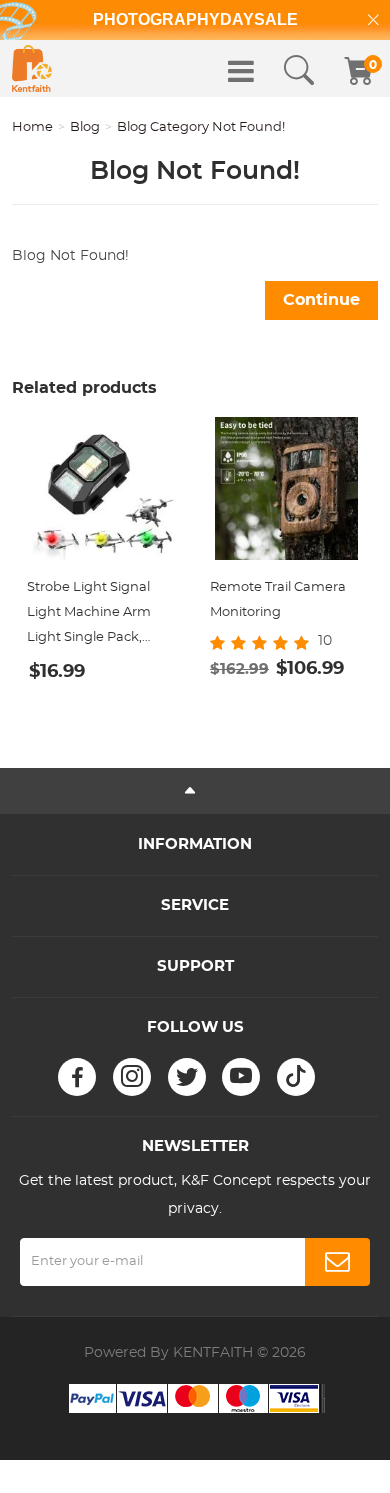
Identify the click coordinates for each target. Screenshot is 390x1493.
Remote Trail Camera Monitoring (278, 600)
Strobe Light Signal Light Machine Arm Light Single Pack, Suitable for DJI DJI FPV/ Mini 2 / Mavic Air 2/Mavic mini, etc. (95, 615)
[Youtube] (241, 1077)
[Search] (299, 71)
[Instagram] (132, 1077)
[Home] (32, 68)
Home (32, 127)
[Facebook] (77, 1077)
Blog (85, 127)
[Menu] (241, 71)
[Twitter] (187, 1077)
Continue (321, 300)
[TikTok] (296, 1077)
